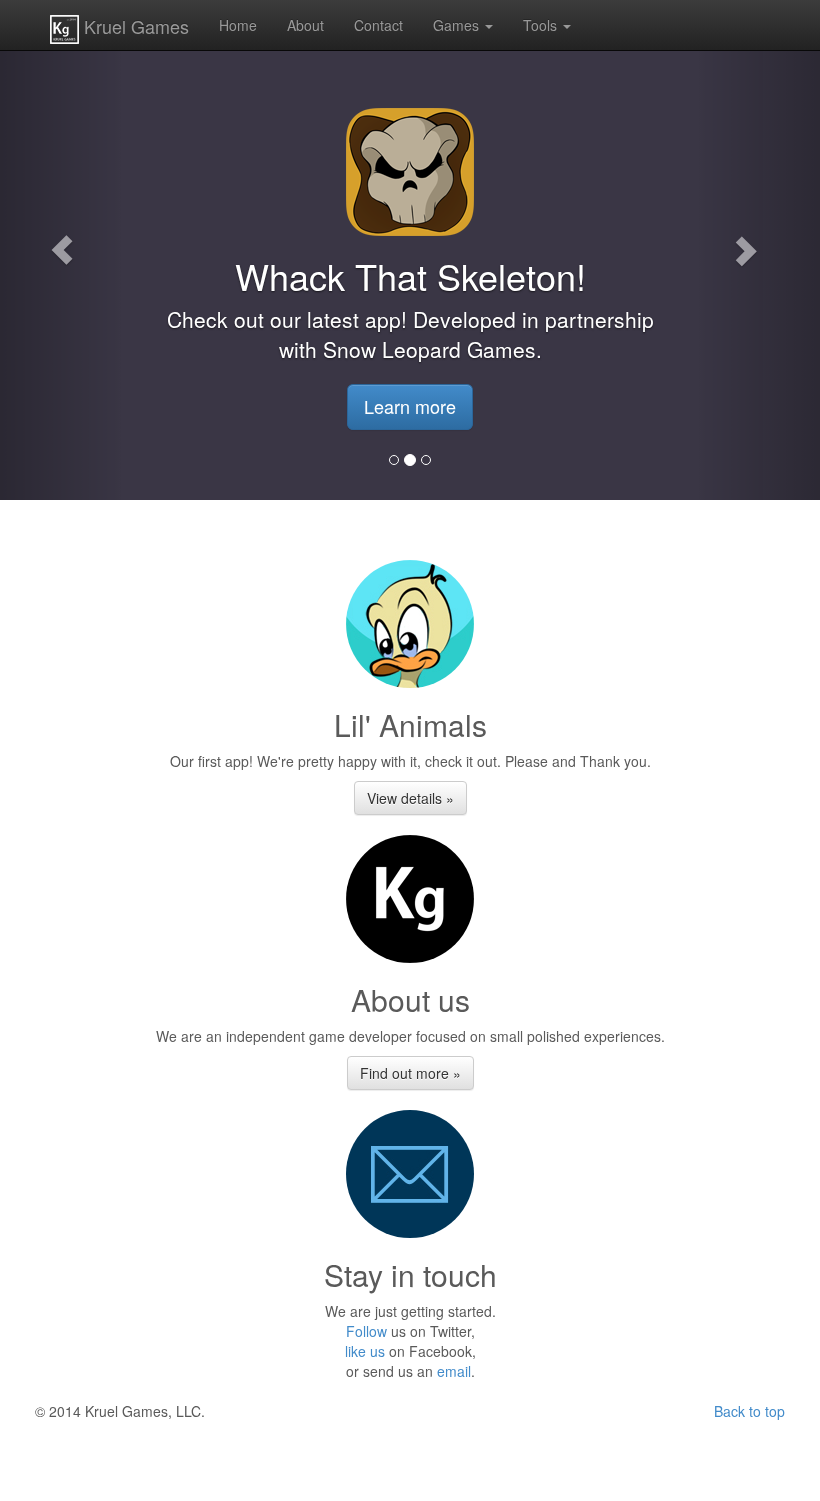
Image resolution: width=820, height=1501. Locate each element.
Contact (378, 25)
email (454, 1371)
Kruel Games (134, 26)
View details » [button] (410, 798)
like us (365, 1351)
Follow (366, 1331)
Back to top (749, 1411)
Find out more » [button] (410, 1073)
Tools (542, 25)
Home (238, 25)
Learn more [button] (410, 406)
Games (458, 25)
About (305, 25)
